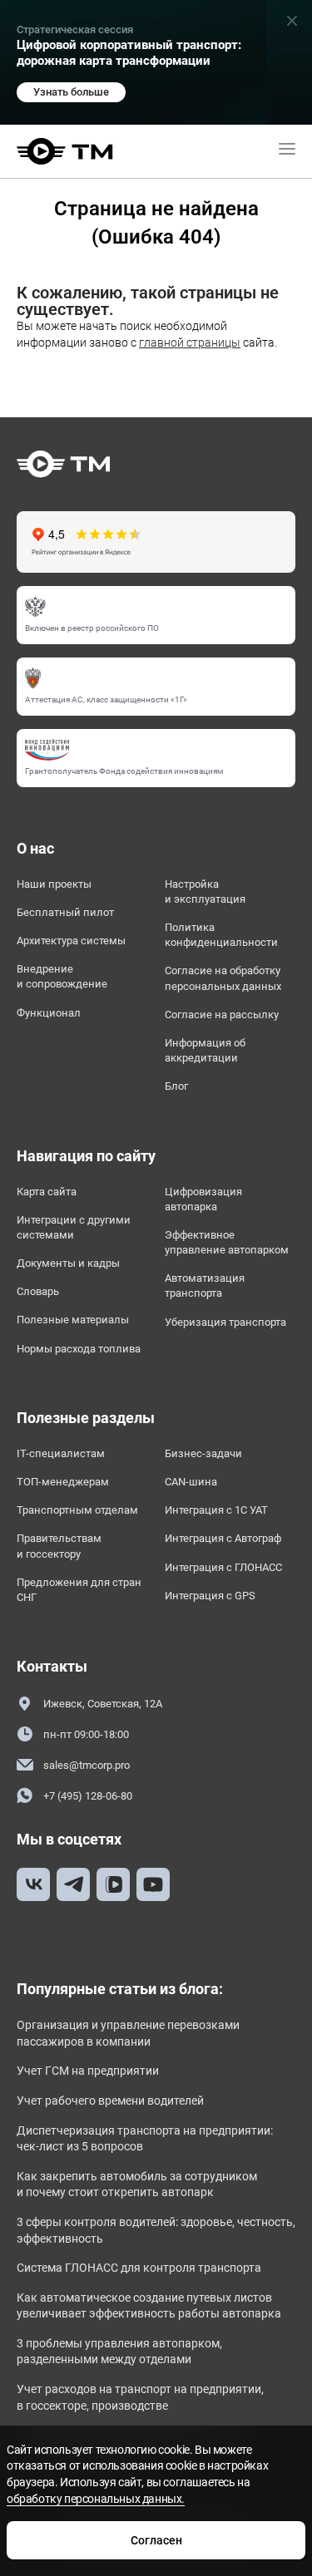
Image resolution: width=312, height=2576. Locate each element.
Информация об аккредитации (205, 1050)
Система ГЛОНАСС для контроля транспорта (139, 2268)
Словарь (38, 1291)
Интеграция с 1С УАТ (216, 1510)
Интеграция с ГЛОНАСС (223, 1567)
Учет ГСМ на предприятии (88, 2071)
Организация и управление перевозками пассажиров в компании (128, 2033)
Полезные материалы (73, 1320)
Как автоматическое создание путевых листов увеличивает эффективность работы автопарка (149, 2306)
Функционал (49, 1013)
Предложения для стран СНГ (79, 1590)
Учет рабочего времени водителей (110, 2101)
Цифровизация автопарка (203, 1199)
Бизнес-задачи (203, 1453)
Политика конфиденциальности (221, 935)
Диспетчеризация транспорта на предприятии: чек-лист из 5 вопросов (145, 2139)
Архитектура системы (71, 941)
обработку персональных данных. (96, 2499)
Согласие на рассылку (222, 1015)
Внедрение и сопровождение (62, 976)
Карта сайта (47, 1192)
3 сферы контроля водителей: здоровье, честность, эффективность (156, 2230)
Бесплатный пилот (65, 912)
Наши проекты (54, 884)
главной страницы (190, 342)
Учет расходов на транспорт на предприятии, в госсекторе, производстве (140, 2397)
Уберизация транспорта (225, 1322)
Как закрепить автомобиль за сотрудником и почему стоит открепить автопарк (137, 2184)
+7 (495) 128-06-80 (88, 1796)
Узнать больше (71, 92)
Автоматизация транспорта (205, 1286)
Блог (176, 1086)
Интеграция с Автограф (223, 1538)
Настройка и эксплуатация (205, 892)
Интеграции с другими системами (74, 1227)
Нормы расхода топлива (79, 1349)
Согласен (156, 2540)
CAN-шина (191, 1482)
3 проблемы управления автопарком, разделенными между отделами (119, 2352)
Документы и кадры (68, 1263)
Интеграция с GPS (210, 1596)
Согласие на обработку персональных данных (223, 978)
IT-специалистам (61, 1453)
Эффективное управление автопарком (227, 1242)
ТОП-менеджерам (63, 1482)
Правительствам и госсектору (59, 1546)
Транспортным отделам (77, 1510)
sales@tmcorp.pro (87, 1765)
